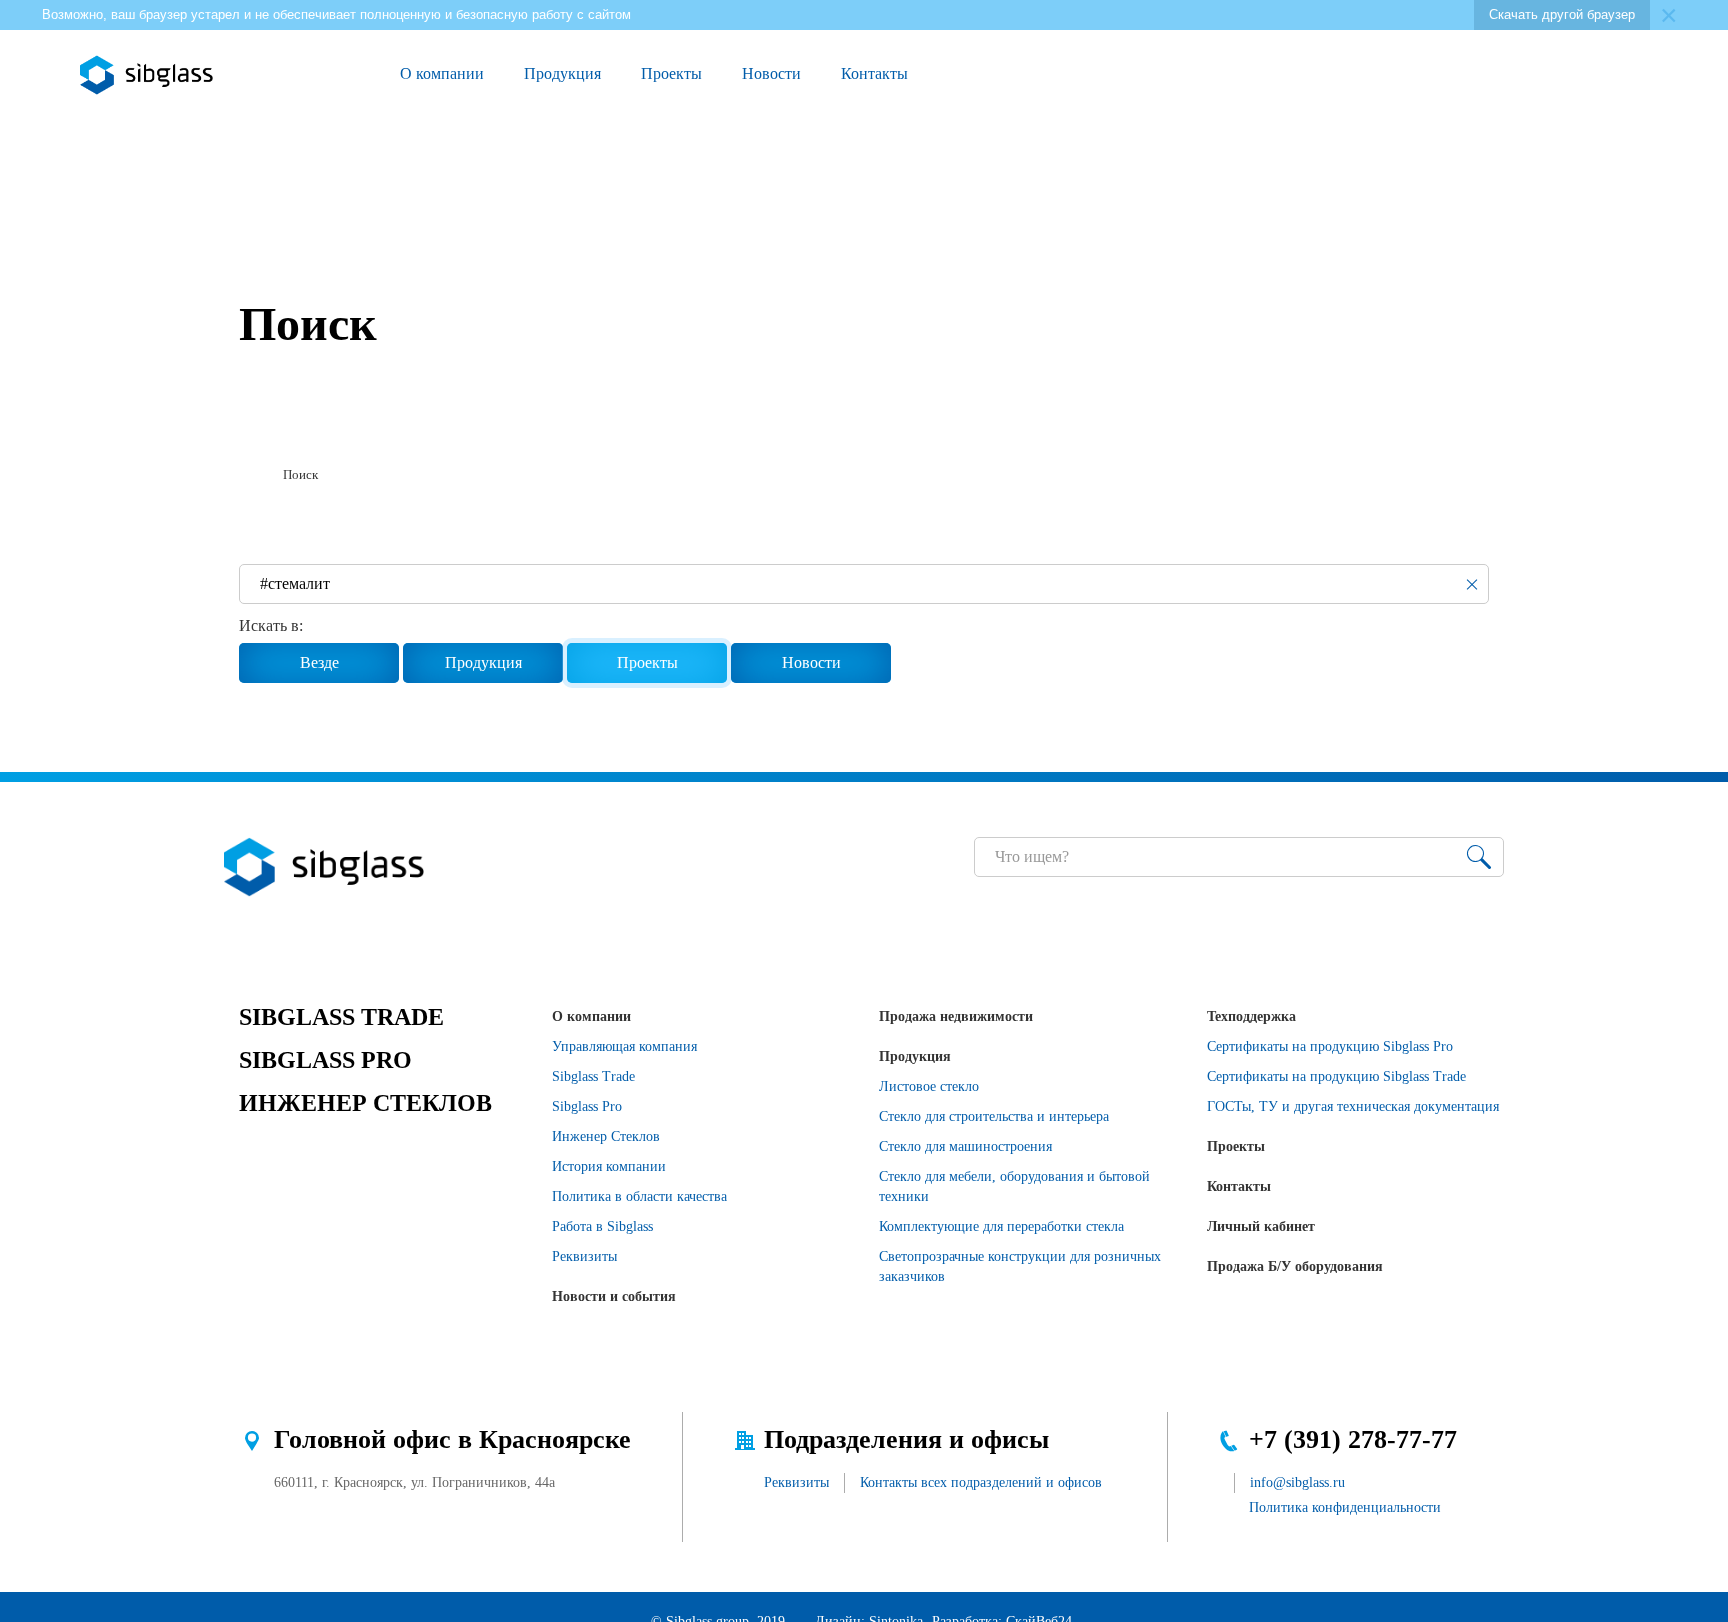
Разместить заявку (1435, 75)
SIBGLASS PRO (325, 1060)
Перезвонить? (1389, 75)
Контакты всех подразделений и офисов (981, 1482)
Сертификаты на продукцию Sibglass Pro (1330, 1046)
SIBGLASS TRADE (341, 1017)
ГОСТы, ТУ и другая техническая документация (1353, 1106)
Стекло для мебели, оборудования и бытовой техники (1014, 1186)
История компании (609, 1166)
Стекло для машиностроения (965, 1146)
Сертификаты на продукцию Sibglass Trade (1336, 1076)
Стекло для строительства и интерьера (994, 1116)
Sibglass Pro (587, 1106)
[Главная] (247, 475)
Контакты (874, 73)
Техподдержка (1251, 1016)
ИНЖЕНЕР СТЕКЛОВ (365, 1103)
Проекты (671, 73)
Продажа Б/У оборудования (1295, 1266)
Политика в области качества (639, 1196)
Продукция (562, 73)
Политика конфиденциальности (1345, 1507)
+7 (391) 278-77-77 (1353, 1439)
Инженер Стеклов (606, 1136)
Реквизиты (584, 1256)
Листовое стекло (929, 1086)
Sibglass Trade (593, 1076)
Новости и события (614, 1296)
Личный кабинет (1261, 1226)
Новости (771, 73)
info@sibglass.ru (1297, 1482)
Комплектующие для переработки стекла (1001, 1226)
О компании (442, 73)
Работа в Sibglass (602, 1226)
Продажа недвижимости (956, 1016)
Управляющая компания (624, 1046)
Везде (319, 662)
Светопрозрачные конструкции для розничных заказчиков (1020, 1266)
